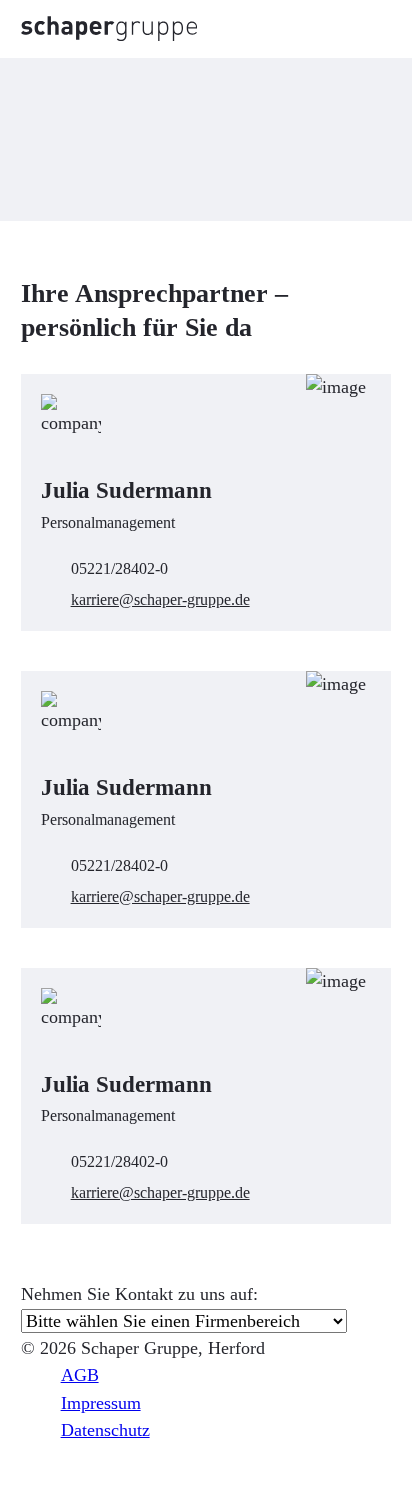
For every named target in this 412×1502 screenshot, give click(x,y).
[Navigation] (368, 29)
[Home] (109, 28)
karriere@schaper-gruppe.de (160, 599)
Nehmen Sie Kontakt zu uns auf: (139, 1294)
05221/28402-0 (119, 568)
